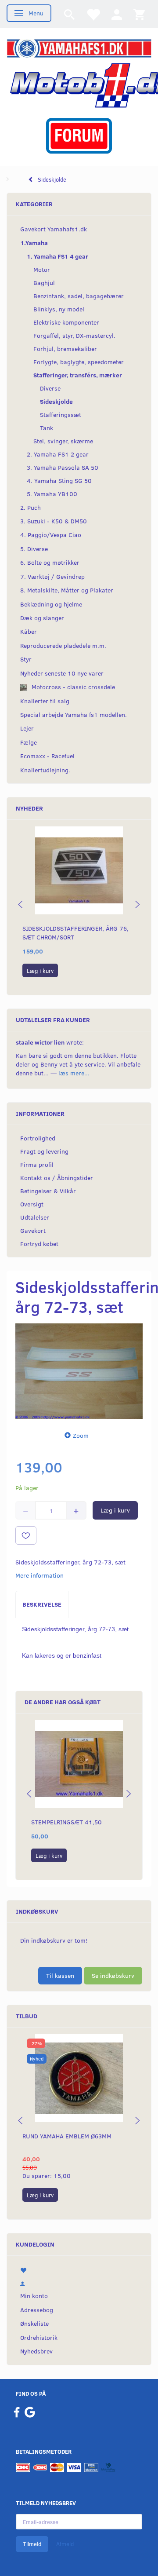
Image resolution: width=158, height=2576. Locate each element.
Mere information (39, 1575)
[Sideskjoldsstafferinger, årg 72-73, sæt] (79, 1371)
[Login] (117, 14)
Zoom (81, 1435)
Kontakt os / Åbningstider (57, 1178)
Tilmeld (32, 2544)
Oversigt (32, 1204)
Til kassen (60, 1975)
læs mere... (74, 1073)
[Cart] (139, 14)
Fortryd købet (39, 1244)
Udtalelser (35, 1217)
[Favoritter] (93, 14)
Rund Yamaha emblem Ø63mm (67, 2136)
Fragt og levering (44, 1151)
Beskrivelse (42, 1604)
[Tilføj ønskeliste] (26, 1535)
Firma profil (37, 1164)
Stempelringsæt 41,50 (66, 1822)
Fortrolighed (38, 1138)
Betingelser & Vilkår (48, 1191)
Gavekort (33, 1230)
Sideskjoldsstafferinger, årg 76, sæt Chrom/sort (75, 933)
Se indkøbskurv (113, 1975)
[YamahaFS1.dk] (79, 48)
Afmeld (65, 2544)
